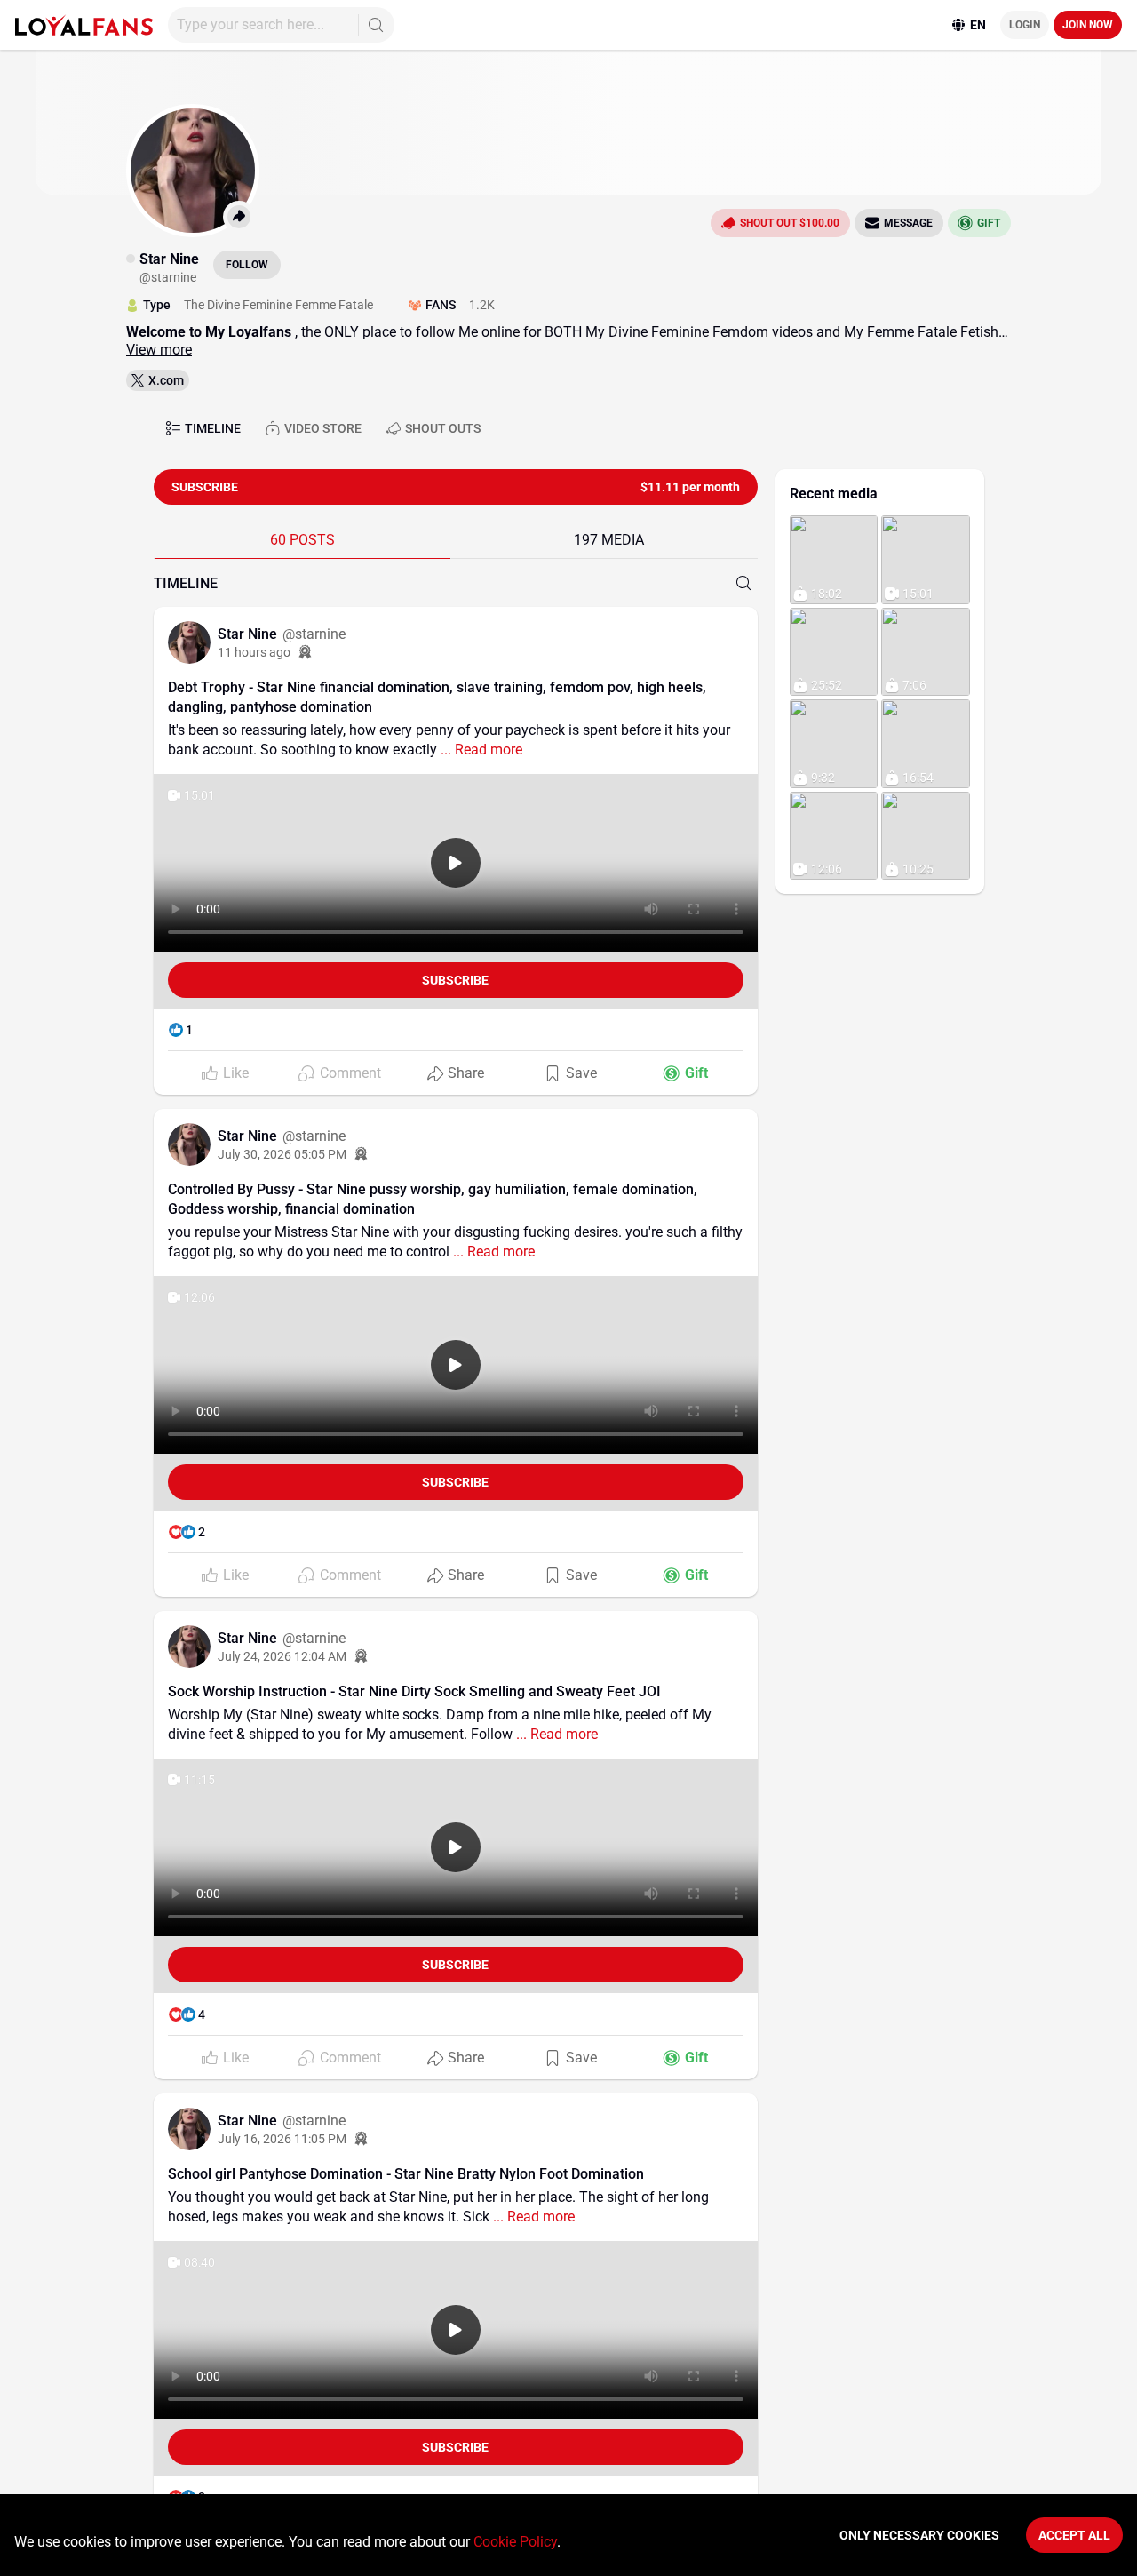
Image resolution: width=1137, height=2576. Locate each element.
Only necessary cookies (919, 2535)
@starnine (314, 634)
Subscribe (455, 980)
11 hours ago (254, 652)
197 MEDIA (609, 540)
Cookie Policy (515, 2542)
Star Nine (249, 634)
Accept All (1074, 2535)
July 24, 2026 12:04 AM (282, 1656)
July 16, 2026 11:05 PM (282, 2139)
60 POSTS (302, 540)
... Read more (480, 750)
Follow (247, 265)
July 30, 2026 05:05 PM (282, 1154)
